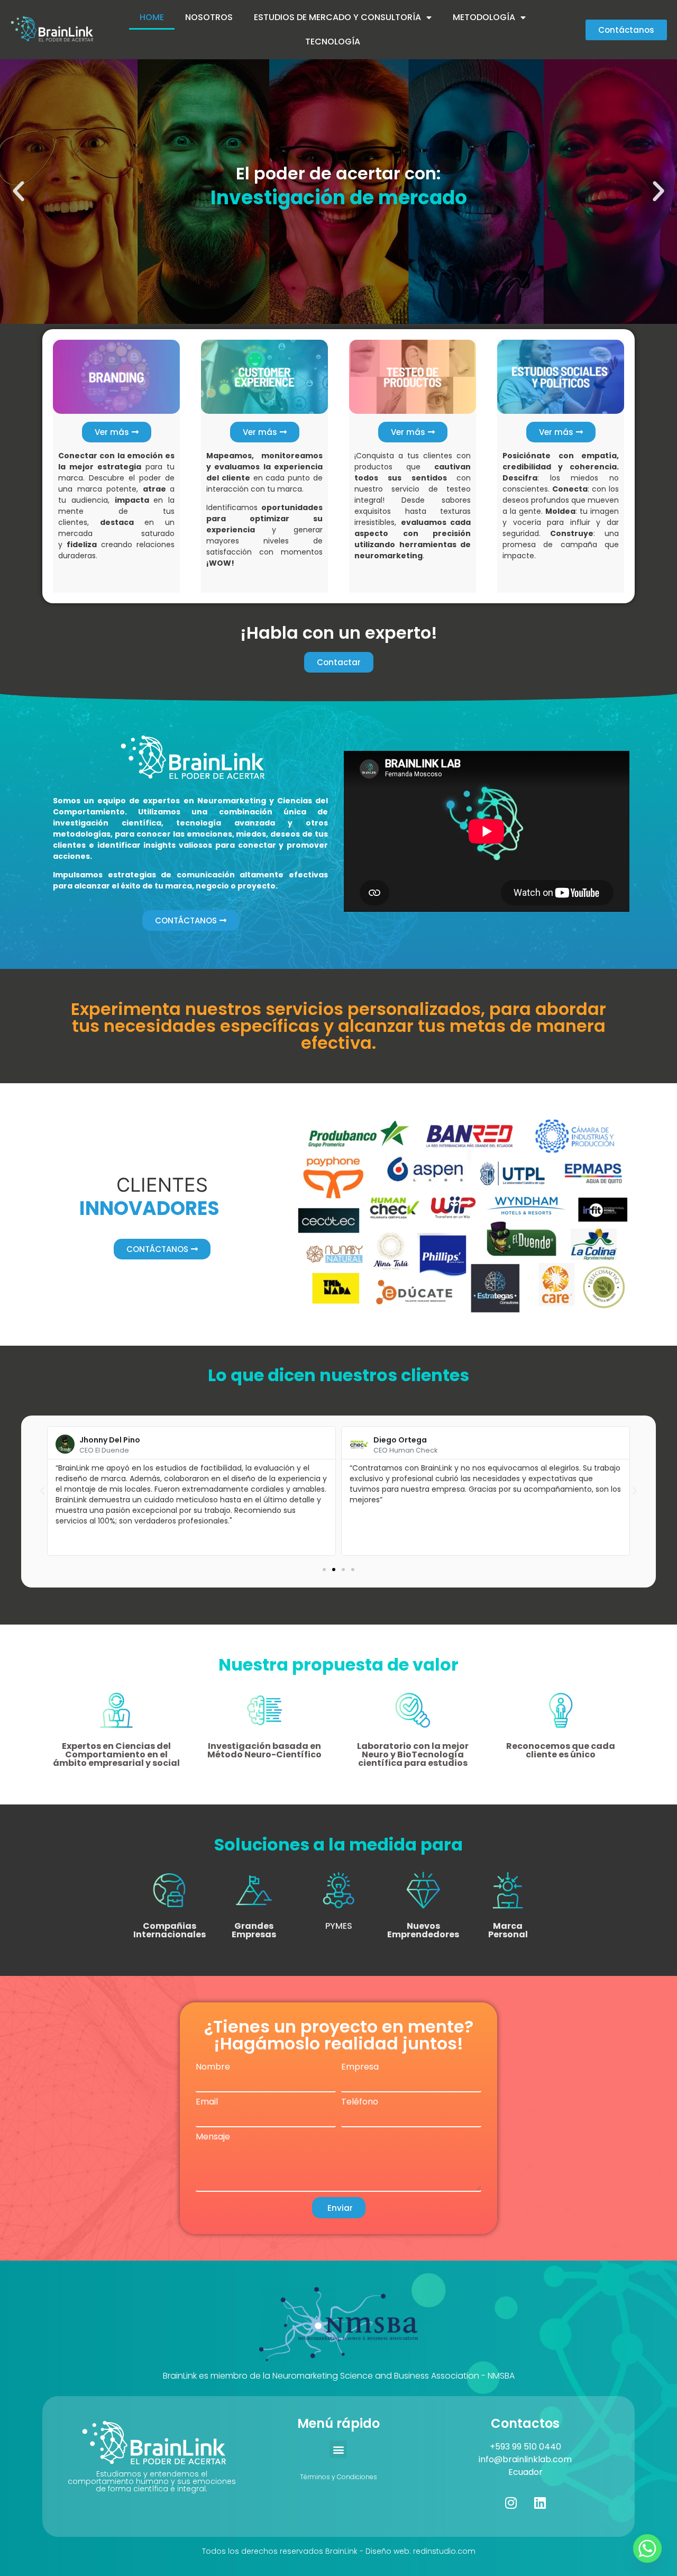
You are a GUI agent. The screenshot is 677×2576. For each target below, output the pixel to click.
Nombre (213, 2067)
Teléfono (360, 2102)
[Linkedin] (540, 2502)
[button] (19, 192)
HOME (152, 17)
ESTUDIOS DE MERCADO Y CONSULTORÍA (337, 17)
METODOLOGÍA (484, 17)
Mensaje (213, 2137)
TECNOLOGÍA (333, 42)
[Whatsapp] (647, 2548)
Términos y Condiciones (338, 2477)
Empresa (360, 2067)
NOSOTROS (209, 17)
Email (207, 2102)
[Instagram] (511, 2502)
